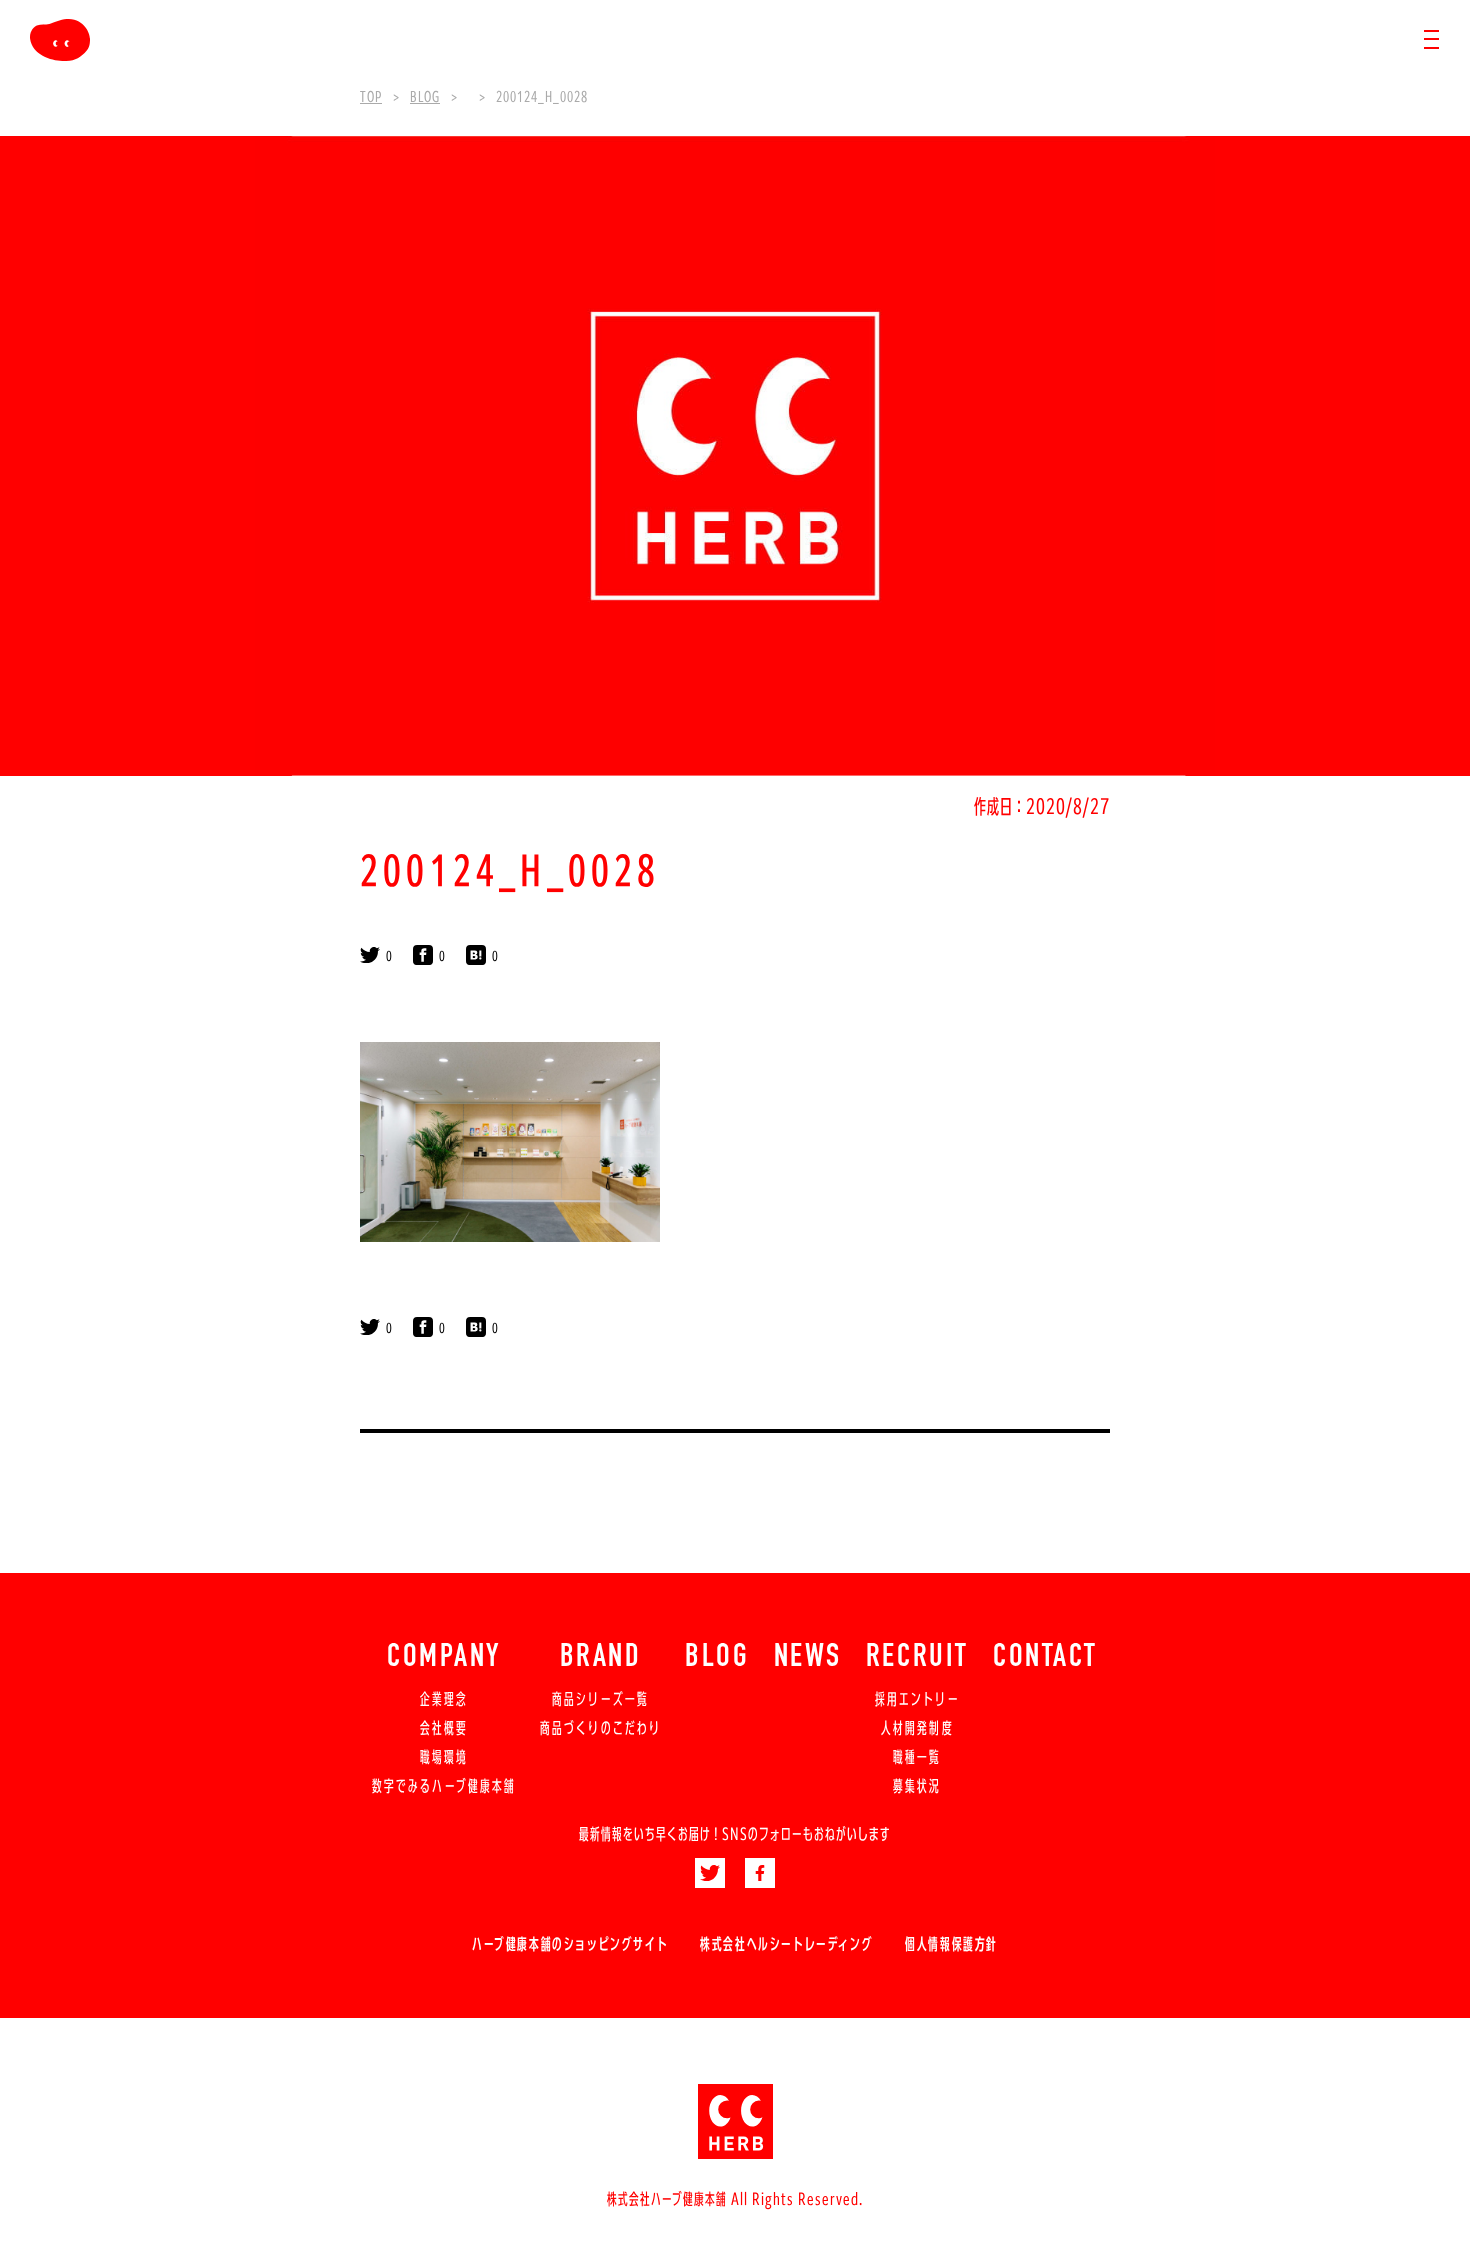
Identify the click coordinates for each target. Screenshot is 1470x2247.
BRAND (601, 1658)
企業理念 (444, 1699)
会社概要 (444, 1728)
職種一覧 (917, 1757)
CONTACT (1045, 1658)
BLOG (717, 1658)
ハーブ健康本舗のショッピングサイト (570, 1944)
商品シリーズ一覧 (600, 1699)
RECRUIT (917, 1658)
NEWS (808, 1658)
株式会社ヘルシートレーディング (786, 1944)
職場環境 (444, 1757)
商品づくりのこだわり (600, 1728)
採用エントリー (917, 1699)
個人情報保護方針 (951, 1944)
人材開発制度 (917, 1728)
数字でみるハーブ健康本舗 (444, 1786)
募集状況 (917, 1786)
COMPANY (444, 1658)
